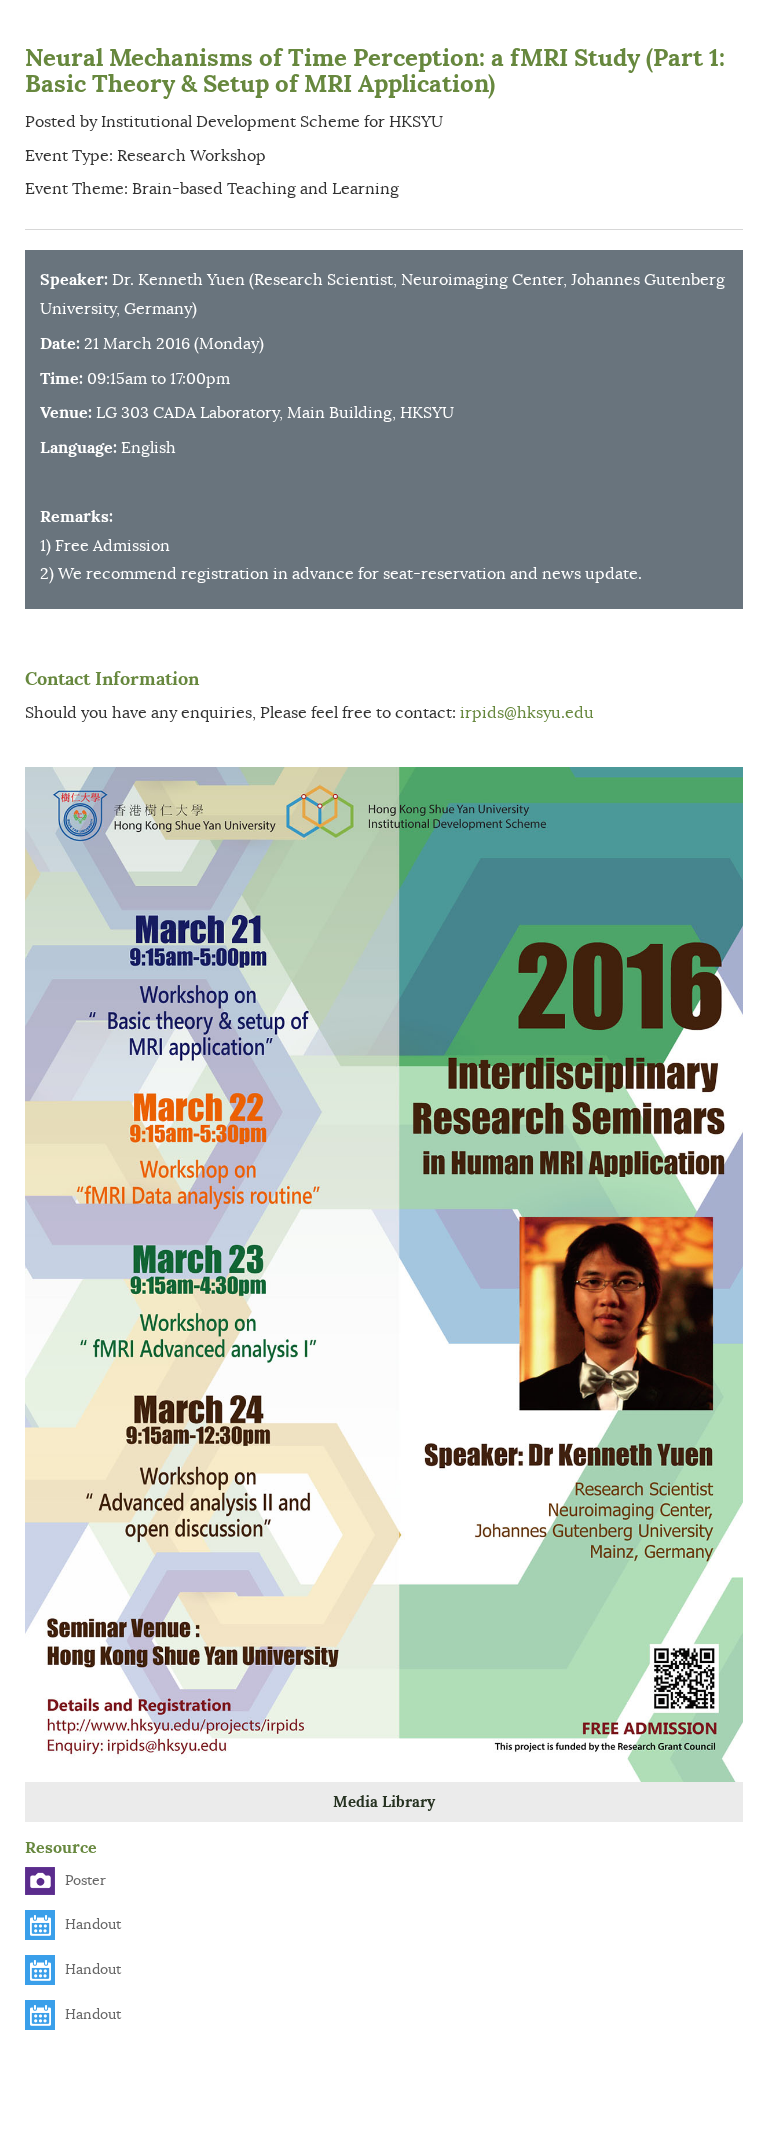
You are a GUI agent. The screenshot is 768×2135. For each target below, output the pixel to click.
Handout (93, 1924)
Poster (85, 1880)
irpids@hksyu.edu (527, 712)
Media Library (384, 1801)
